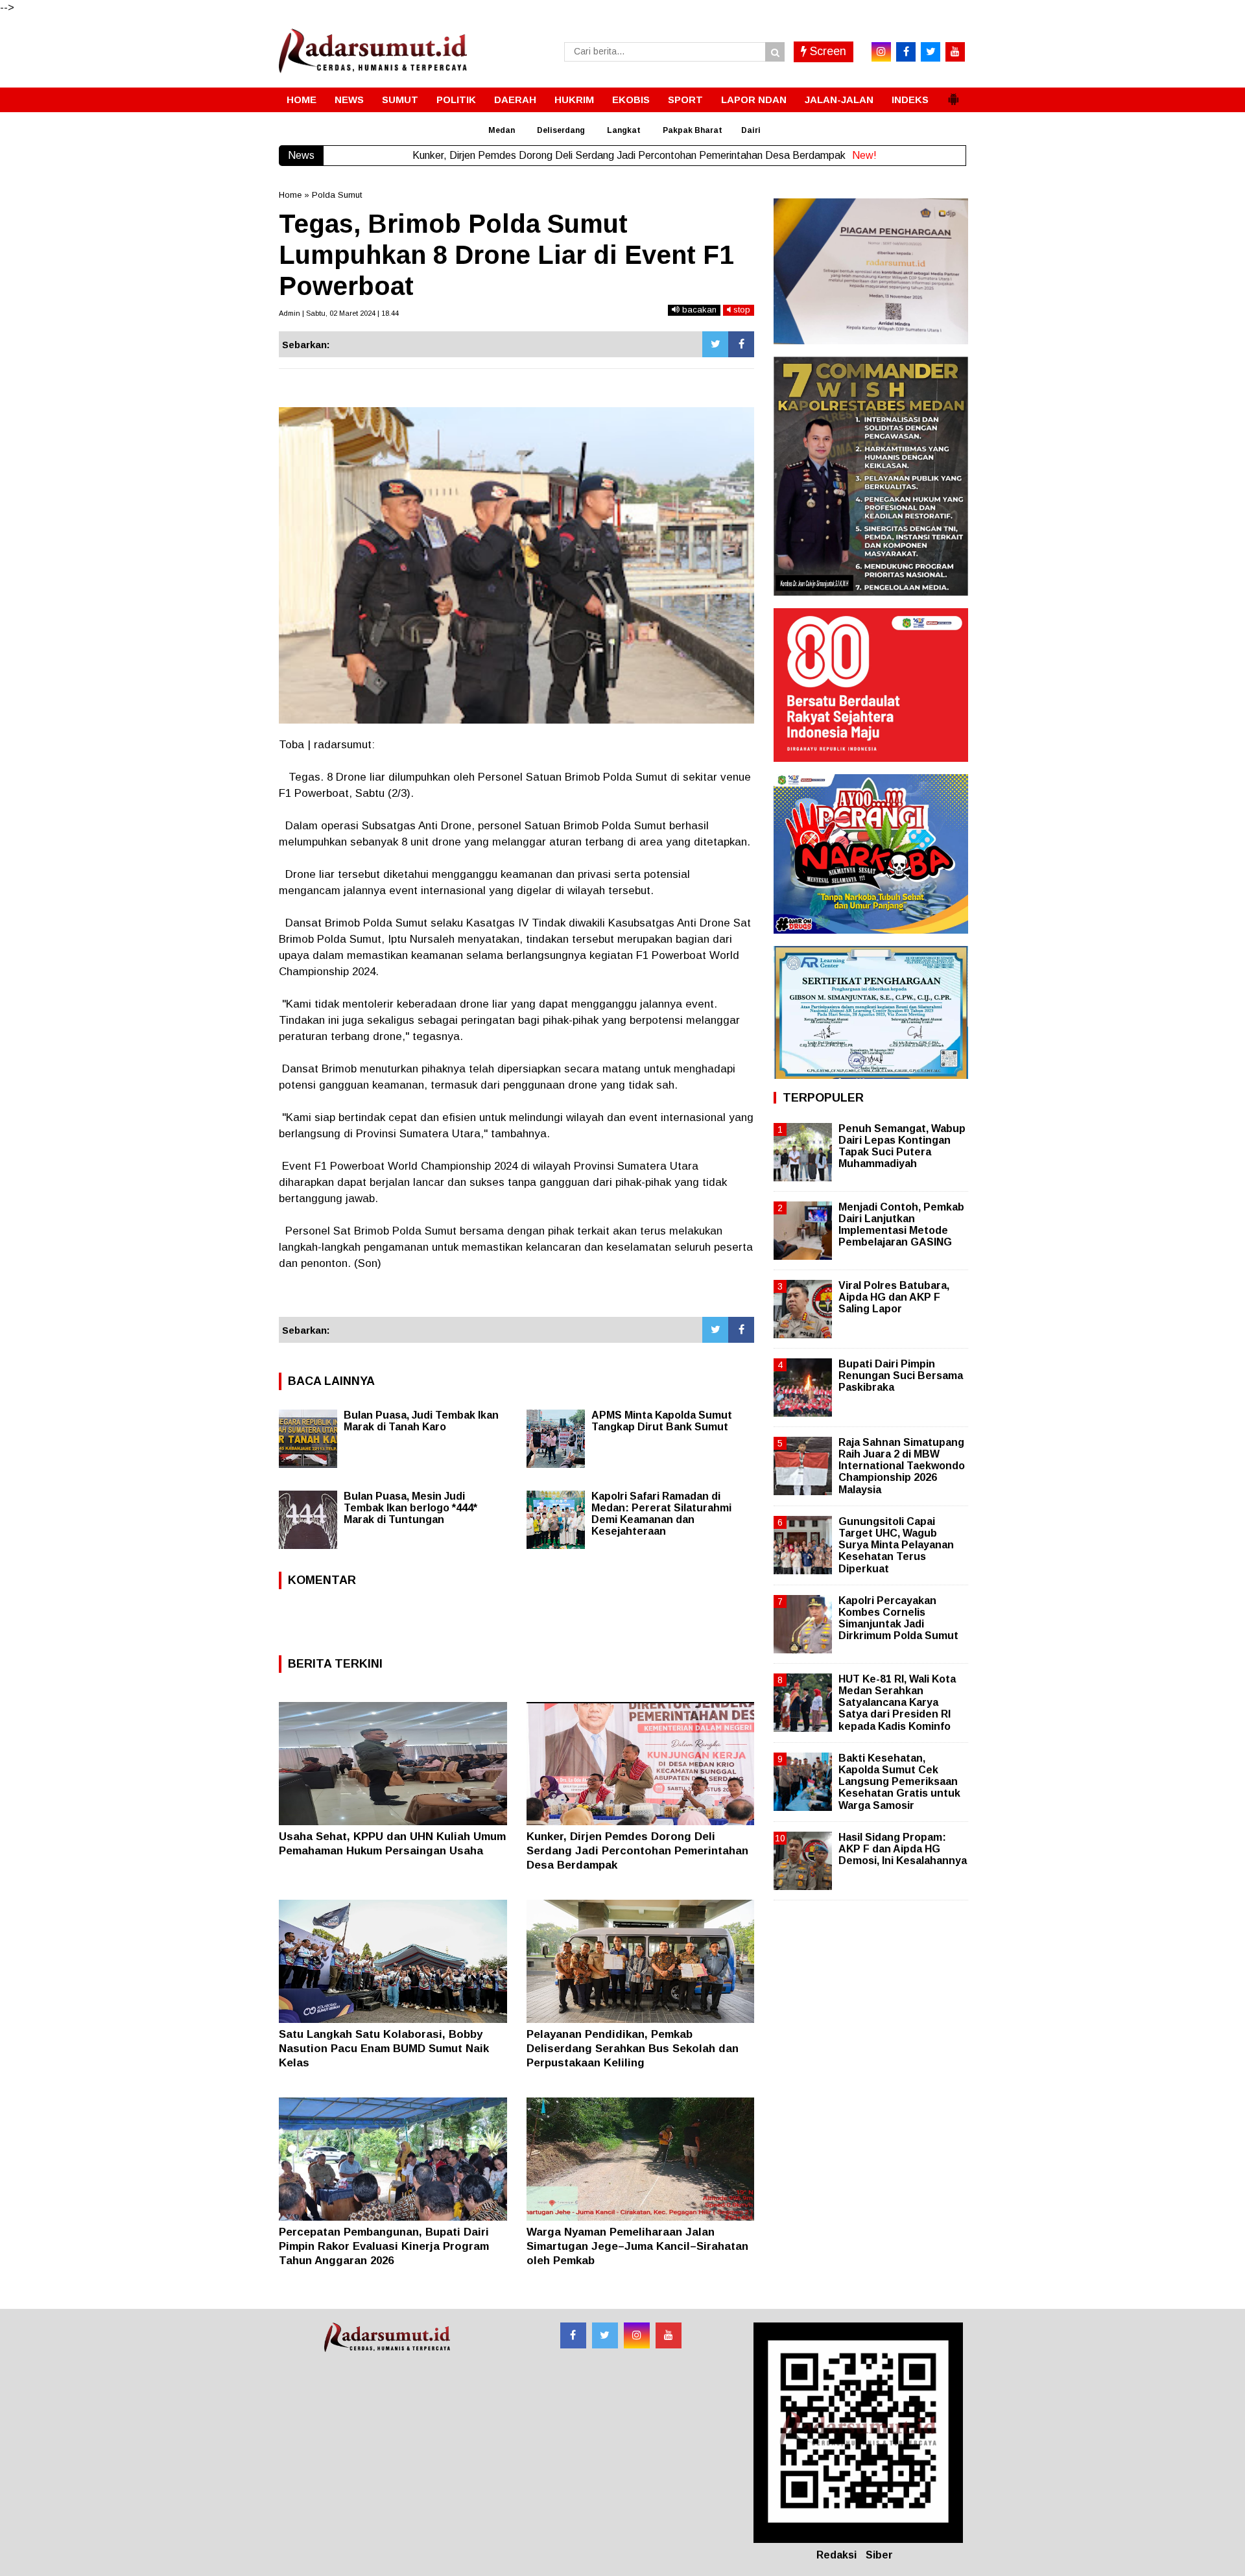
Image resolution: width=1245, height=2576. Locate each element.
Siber (879, 2555)
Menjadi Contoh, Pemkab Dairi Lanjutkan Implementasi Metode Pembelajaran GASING (901, 1225)
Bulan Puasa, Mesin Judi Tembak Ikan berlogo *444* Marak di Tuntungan (410, 1508)
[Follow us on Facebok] (573, 2335)
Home (290, 195)
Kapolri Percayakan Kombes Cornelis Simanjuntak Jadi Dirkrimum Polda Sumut (898, 1618)
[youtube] (955, 52)
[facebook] (906, 52)
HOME (302, 100)
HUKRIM (574, 100)
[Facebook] (741, 344)
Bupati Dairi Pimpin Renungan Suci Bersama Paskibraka (901, 1376)
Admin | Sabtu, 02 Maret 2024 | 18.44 (339, 313)
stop (741, 310)
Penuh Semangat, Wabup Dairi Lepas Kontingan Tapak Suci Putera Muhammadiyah (902, 1146)
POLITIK (456, 100)
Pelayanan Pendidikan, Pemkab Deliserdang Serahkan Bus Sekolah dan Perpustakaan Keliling (633, 2049)
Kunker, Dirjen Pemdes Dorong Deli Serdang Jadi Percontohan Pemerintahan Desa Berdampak (637, 1851)
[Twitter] (715, 344)
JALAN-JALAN (839, 100)
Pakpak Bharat (693, 130)
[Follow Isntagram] (637, 2335)
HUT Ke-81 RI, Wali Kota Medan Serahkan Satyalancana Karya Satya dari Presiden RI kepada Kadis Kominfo (897, 1703)
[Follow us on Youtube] (669, 2335)
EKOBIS (631, 100)
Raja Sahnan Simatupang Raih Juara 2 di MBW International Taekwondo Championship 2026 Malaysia (902, 1466)
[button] (953, 94)
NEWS (349, 100)
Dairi (751, 130)
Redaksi (836, 2555)
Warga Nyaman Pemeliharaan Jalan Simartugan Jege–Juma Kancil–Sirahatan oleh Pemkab (637, 2246)
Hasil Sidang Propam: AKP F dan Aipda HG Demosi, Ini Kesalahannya (903, 1849)
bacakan (698, 310)
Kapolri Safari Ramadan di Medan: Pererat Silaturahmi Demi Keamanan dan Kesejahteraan (661, 1514)
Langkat (624, 130)
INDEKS (910, 100)
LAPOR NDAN (754, 100)
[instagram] (881, 52)
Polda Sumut (337, 195)
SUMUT (400, 100)
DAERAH (515, 100)
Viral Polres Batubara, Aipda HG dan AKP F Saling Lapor (894, 1297)
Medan (502, 130)
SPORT (685, 100)
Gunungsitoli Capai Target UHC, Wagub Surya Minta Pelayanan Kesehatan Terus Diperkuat (896, 1545)
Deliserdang (561, 130)
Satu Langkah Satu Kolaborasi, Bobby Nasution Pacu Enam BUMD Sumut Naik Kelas (384, 2049)
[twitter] (931, 52)
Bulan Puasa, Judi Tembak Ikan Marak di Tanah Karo (421, 1421)
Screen (826, 51)
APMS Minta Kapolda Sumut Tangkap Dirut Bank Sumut (662, 1421)
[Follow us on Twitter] (605, 2335)
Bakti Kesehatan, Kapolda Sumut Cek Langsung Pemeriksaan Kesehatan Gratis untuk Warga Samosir (899, 1782)
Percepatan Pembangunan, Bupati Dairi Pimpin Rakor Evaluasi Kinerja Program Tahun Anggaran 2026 (384, 2246)
